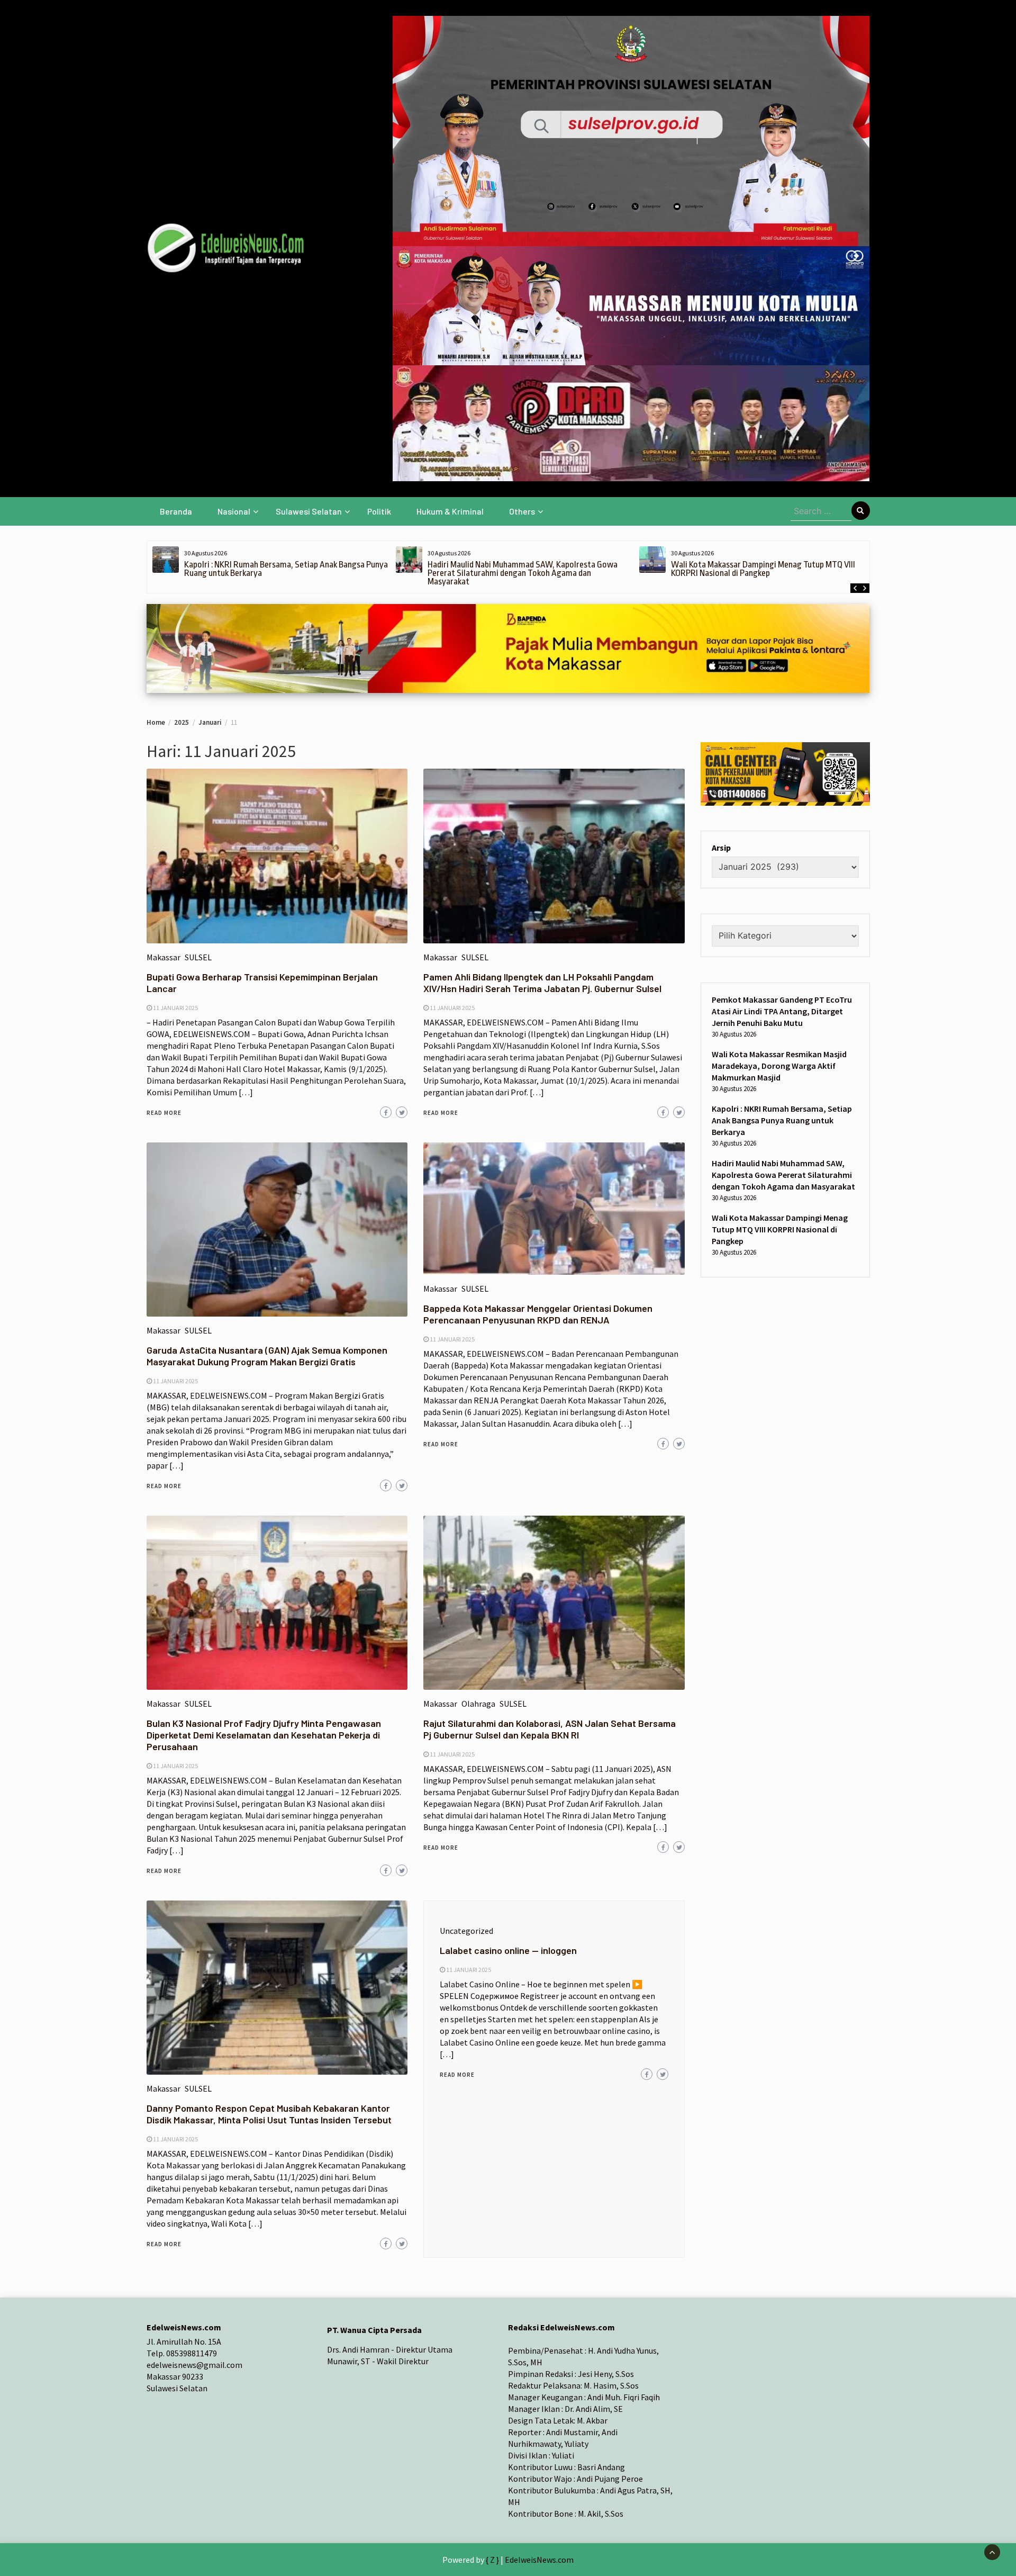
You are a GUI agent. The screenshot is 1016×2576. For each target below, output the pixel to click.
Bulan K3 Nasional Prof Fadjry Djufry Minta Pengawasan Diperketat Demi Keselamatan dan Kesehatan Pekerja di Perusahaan (264, 1735)
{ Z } (492, 2560)
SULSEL (198, 957)
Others (522, 511)
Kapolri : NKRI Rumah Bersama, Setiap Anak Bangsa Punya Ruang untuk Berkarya (286, 569)
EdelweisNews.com (539, 2560)
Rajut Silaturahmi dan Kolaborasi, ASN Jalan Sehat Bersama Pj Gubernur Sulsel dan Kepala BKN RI (550, 1729)
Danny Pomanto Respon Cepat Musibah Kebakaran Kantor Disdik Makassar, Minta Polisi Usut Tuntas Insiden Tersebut (269, 2114)
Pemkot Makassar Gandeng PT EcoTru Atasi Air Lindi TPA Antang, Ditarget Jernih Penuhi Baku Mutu (782, 1012)
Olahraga (478, 1704)
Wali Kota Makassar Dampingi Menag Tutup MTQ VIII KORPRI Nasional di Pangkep (763, 569)
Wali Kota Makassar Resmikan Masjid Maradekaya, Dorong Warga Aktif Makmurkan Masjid (779, 1066)
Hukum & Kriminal (450, 511)
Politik (379, 511)
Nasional (234, 511)
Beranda (176, 511)
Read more (164, 1113)
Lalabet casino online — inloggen (508, 1950)
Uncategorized (466, 1931)
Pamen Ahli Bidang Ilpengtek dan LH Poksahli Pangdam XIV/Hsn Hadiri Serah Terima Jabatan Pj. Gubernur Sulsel (542, 983)
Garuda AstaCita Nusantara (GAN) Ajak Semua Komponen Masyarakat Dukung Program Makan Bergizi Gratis (267, 1356)
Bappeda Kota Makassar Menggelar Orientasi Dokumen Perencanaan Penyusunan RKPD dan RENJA (538, 1314)
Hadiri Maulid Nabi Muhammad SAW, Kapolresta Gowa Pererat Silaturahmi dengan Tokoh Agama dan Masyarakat (523, 573)
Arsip (721, 848)
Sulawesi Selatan (309, 511)
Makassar (164, 957)
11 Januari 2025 (175, 1008)
